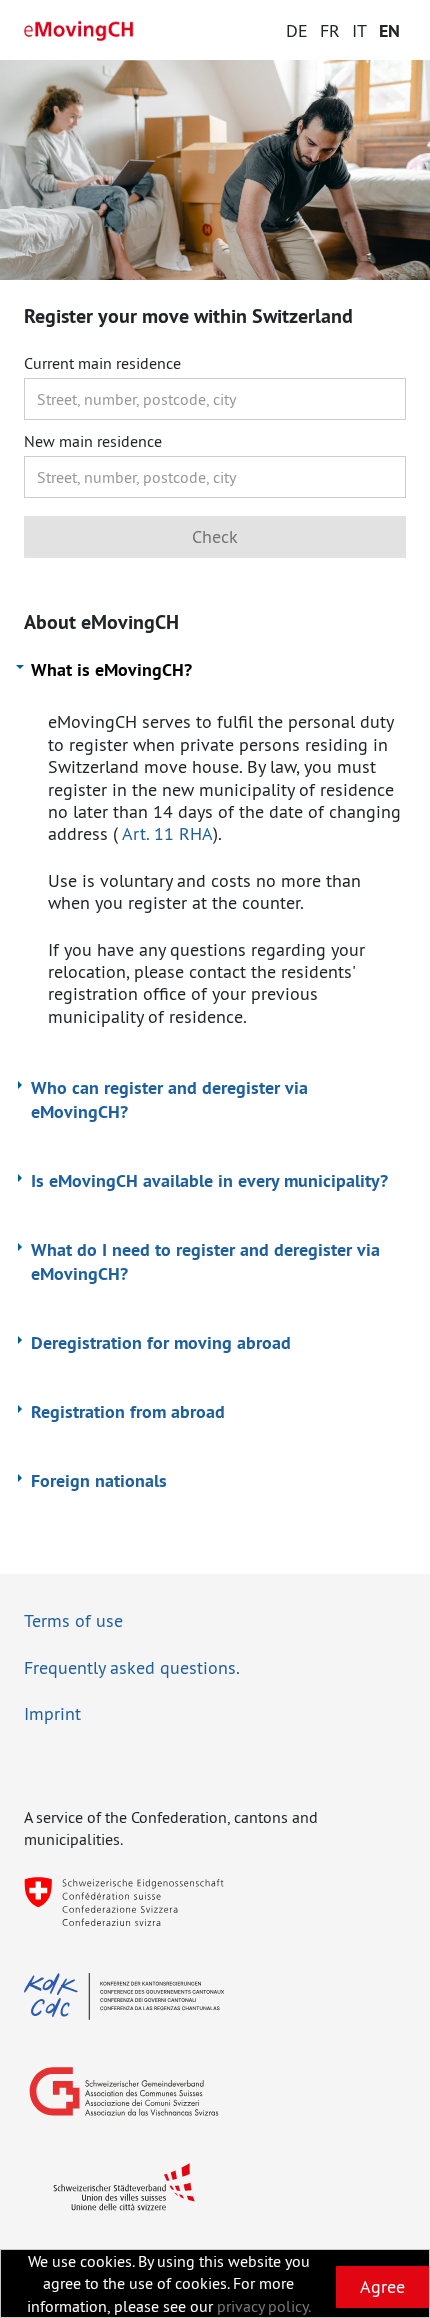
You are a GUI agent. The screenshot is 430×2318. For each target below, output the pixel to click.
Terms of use (73, 1620)
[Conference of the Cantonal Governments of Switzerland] (124, 1996)
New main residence (93, 441)
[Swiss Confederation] (124, 1901)
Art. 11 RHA (167, 833)
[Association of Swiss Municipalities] (124, 2091)
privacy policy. (264, 2306)
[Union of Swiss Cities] (124, 2186)
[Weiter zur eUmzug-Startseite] (79, 31)
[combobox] (215, 399)
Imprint (52, 1713)
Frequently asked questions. (132, 1667)
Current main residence (102, 363)
